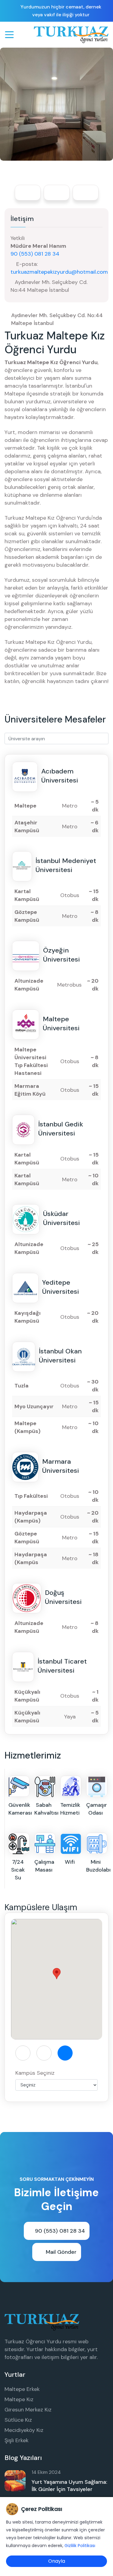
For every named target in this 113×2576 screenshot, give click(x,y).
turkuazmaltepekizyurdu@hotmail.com (59, 272)
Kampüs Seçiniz (35, 2073)
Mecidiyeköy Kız (24, 2430)
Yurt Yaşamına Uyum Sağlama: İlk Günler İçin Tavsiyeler (69, 2486)
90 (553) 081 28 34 (35, 254)
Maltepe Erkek (22, 2389)
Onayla (57, 2561)
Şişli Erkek (17, 2440)
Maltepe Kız (19, 2399)
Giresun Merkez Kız (28, 2410)
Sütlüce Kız (18, 2420)
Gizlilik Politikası (80, 2546)
